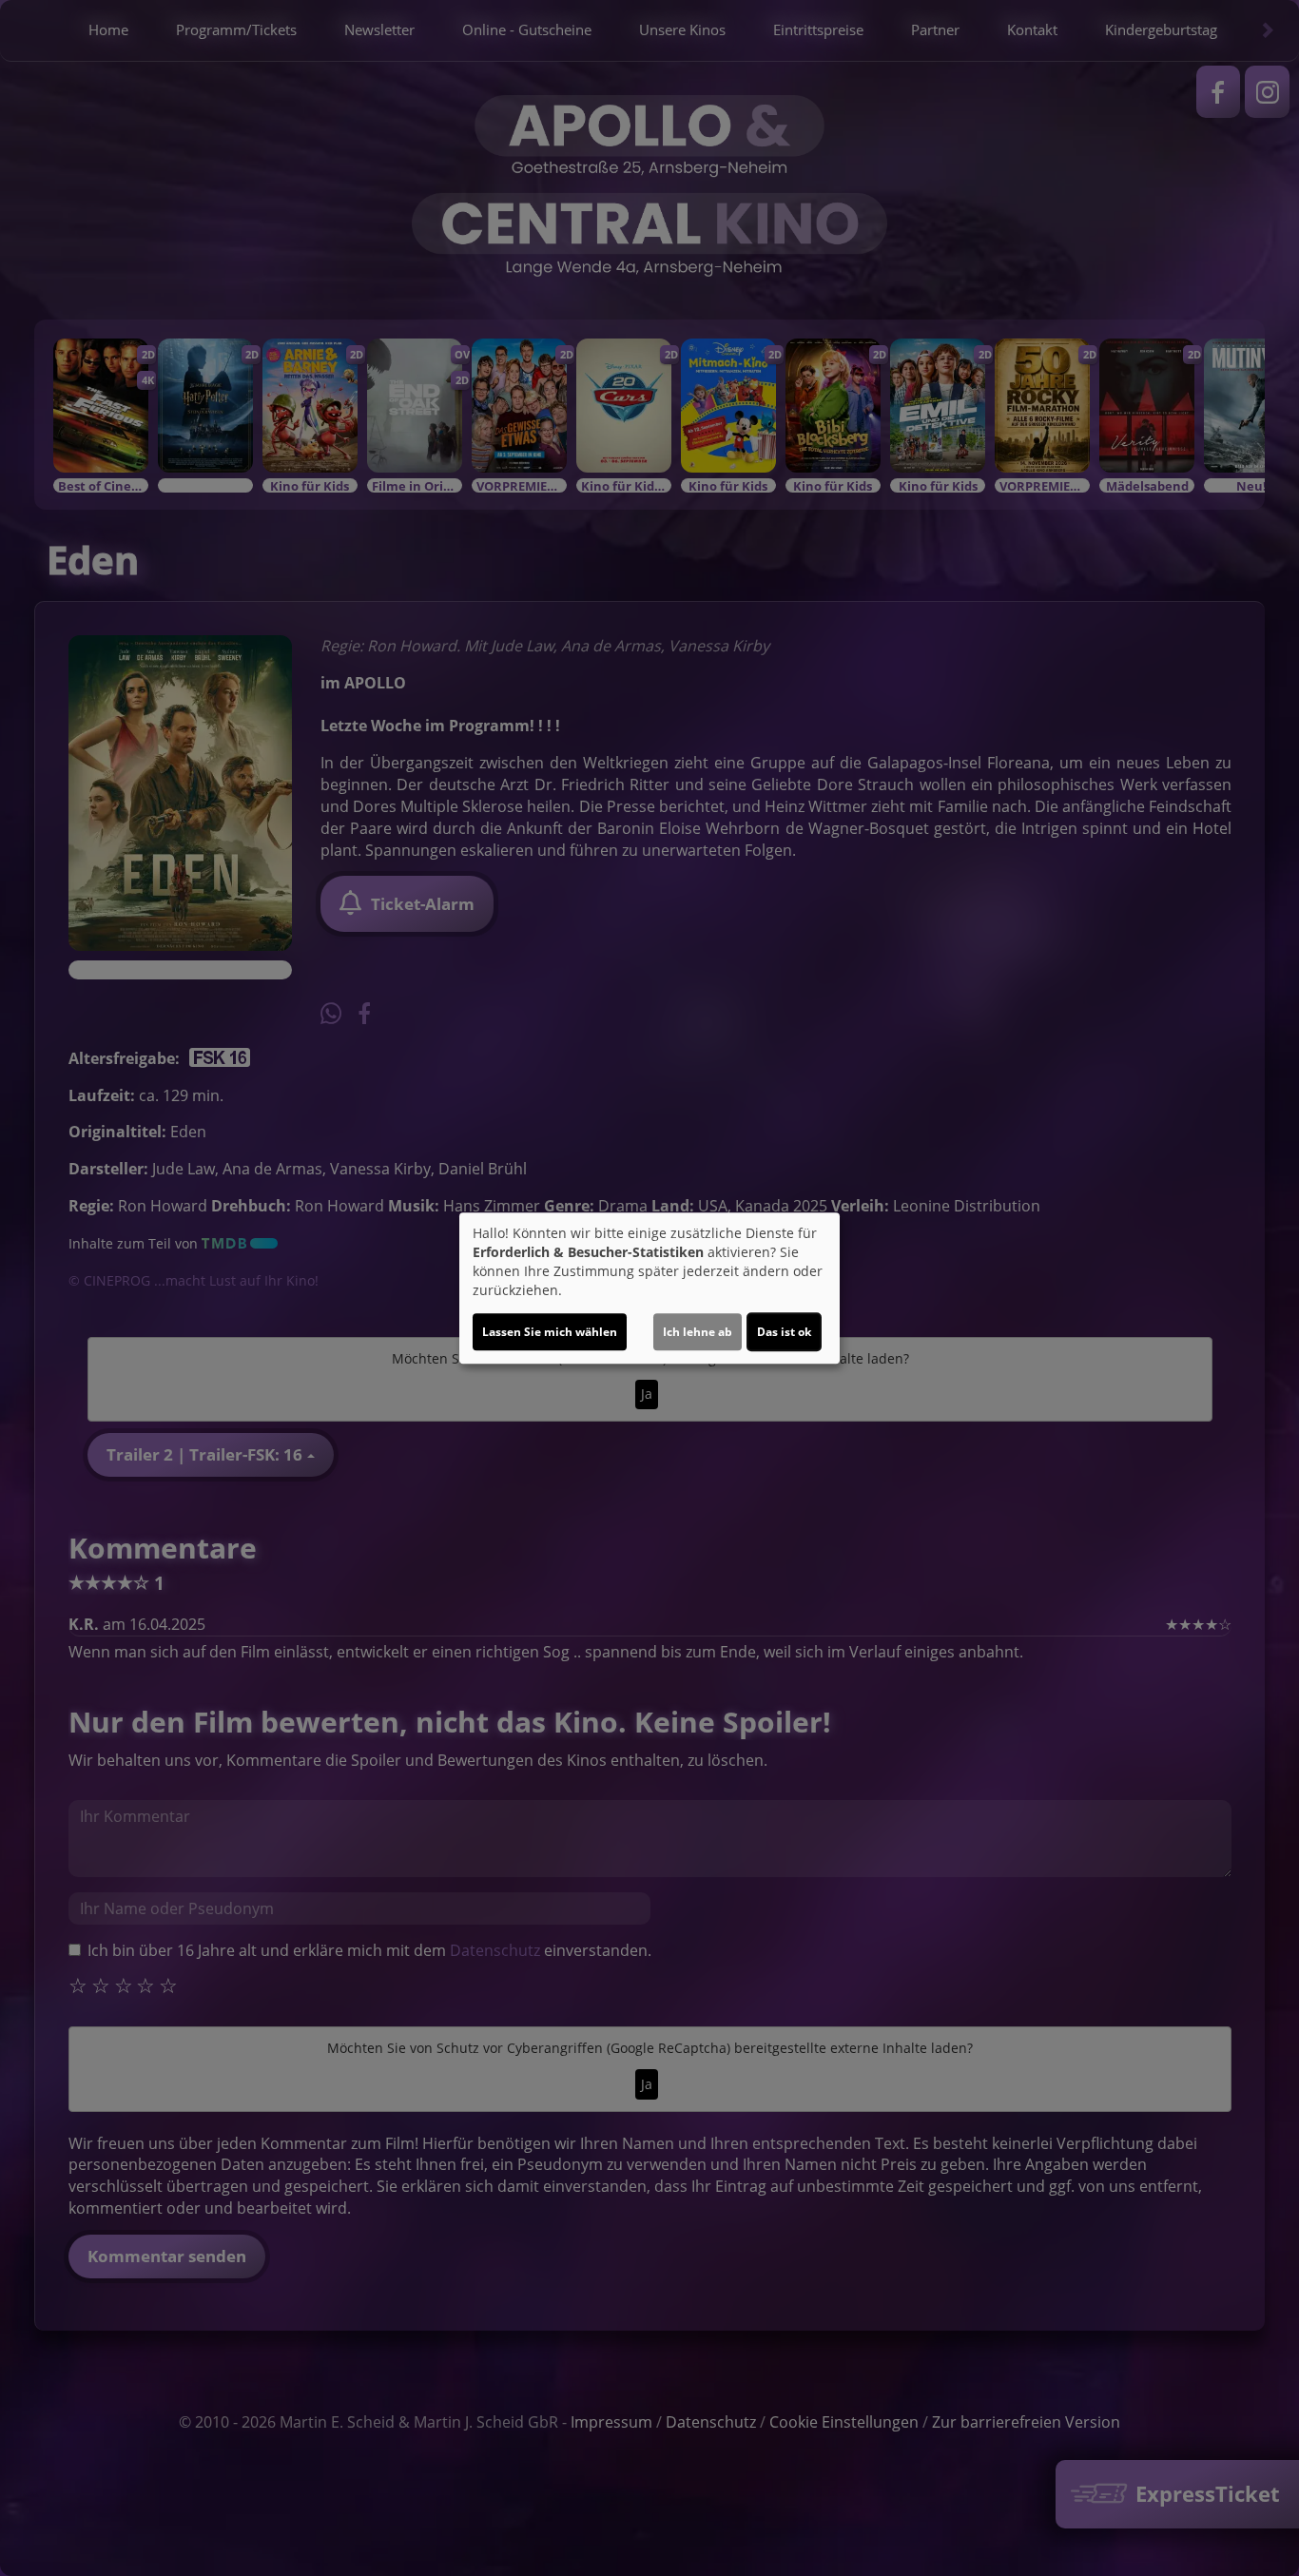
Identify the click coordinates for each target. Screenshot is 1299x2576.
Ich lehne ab (698, 1332)
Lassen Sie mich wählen (550, 1332)
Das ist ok (784, 1332)
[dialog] (649, 1288)
